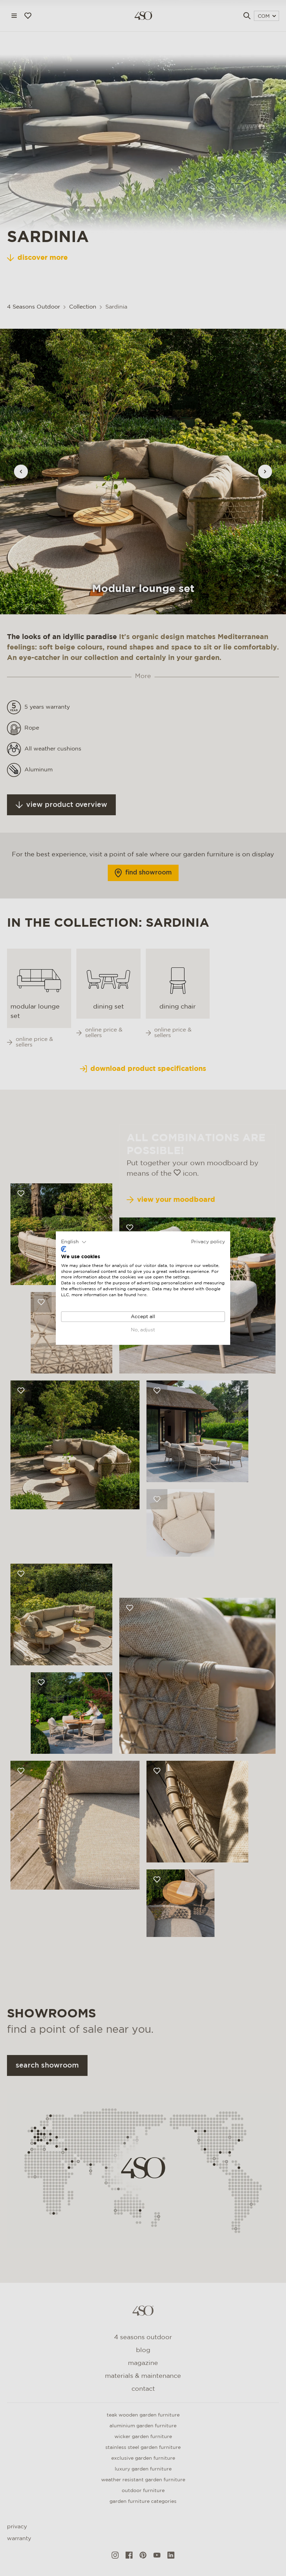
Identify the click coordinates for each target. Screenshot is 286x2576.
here (142, 1295)
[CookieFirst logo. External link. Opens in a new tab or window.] (64, 1249)
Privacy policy (208, 1242)
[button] (74, 1242)
